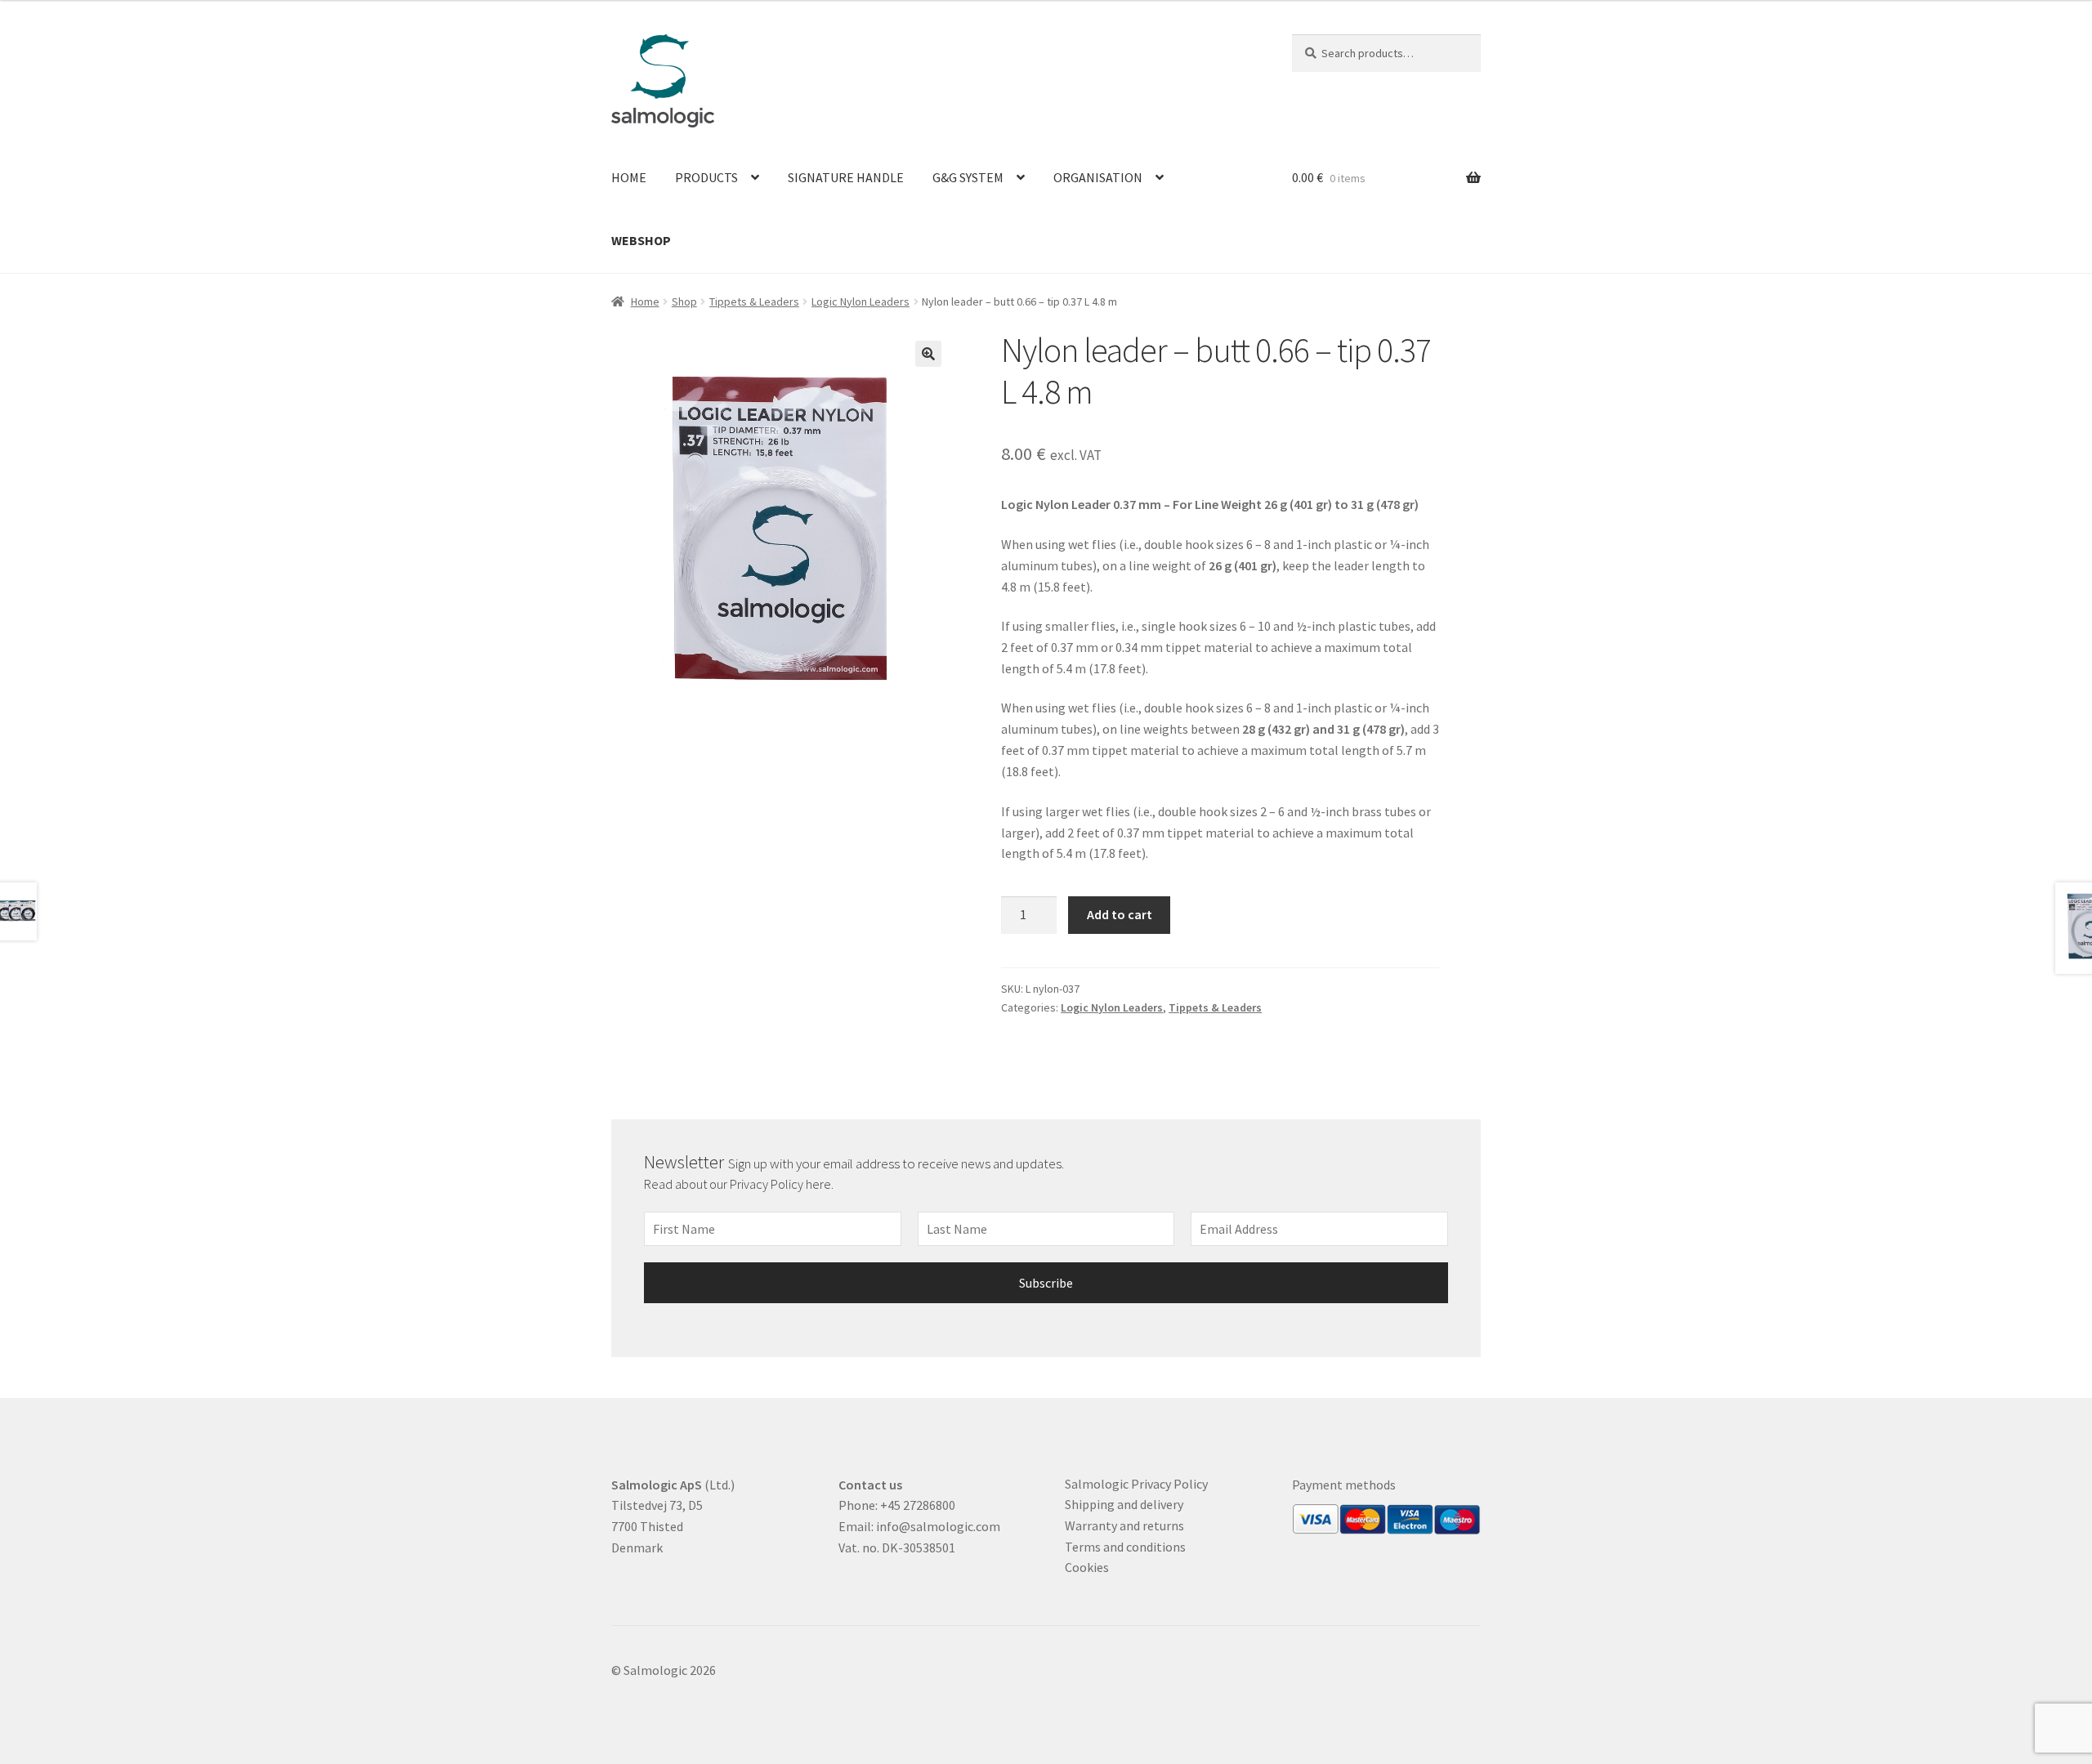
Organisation (1098, 177)
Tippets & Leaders (754, 301)
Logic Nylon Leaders (860, 301)
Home (629, 177)
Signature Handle (846, 177)
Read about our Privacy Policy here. (740, 1184)
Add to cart (1120, 914)
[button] (928, 354)
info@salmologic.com (938, 1526)
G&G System (968, 177)
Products (706, 177)
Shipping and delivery (1124, 1504)
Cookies (1087, 1567)
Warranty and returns (1124, 1525)
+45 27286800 (918, 1505)
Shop (684, 301)
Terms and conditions (1125, 1547)
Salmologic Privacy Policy (1136, 1484)
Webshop (641, 240)
